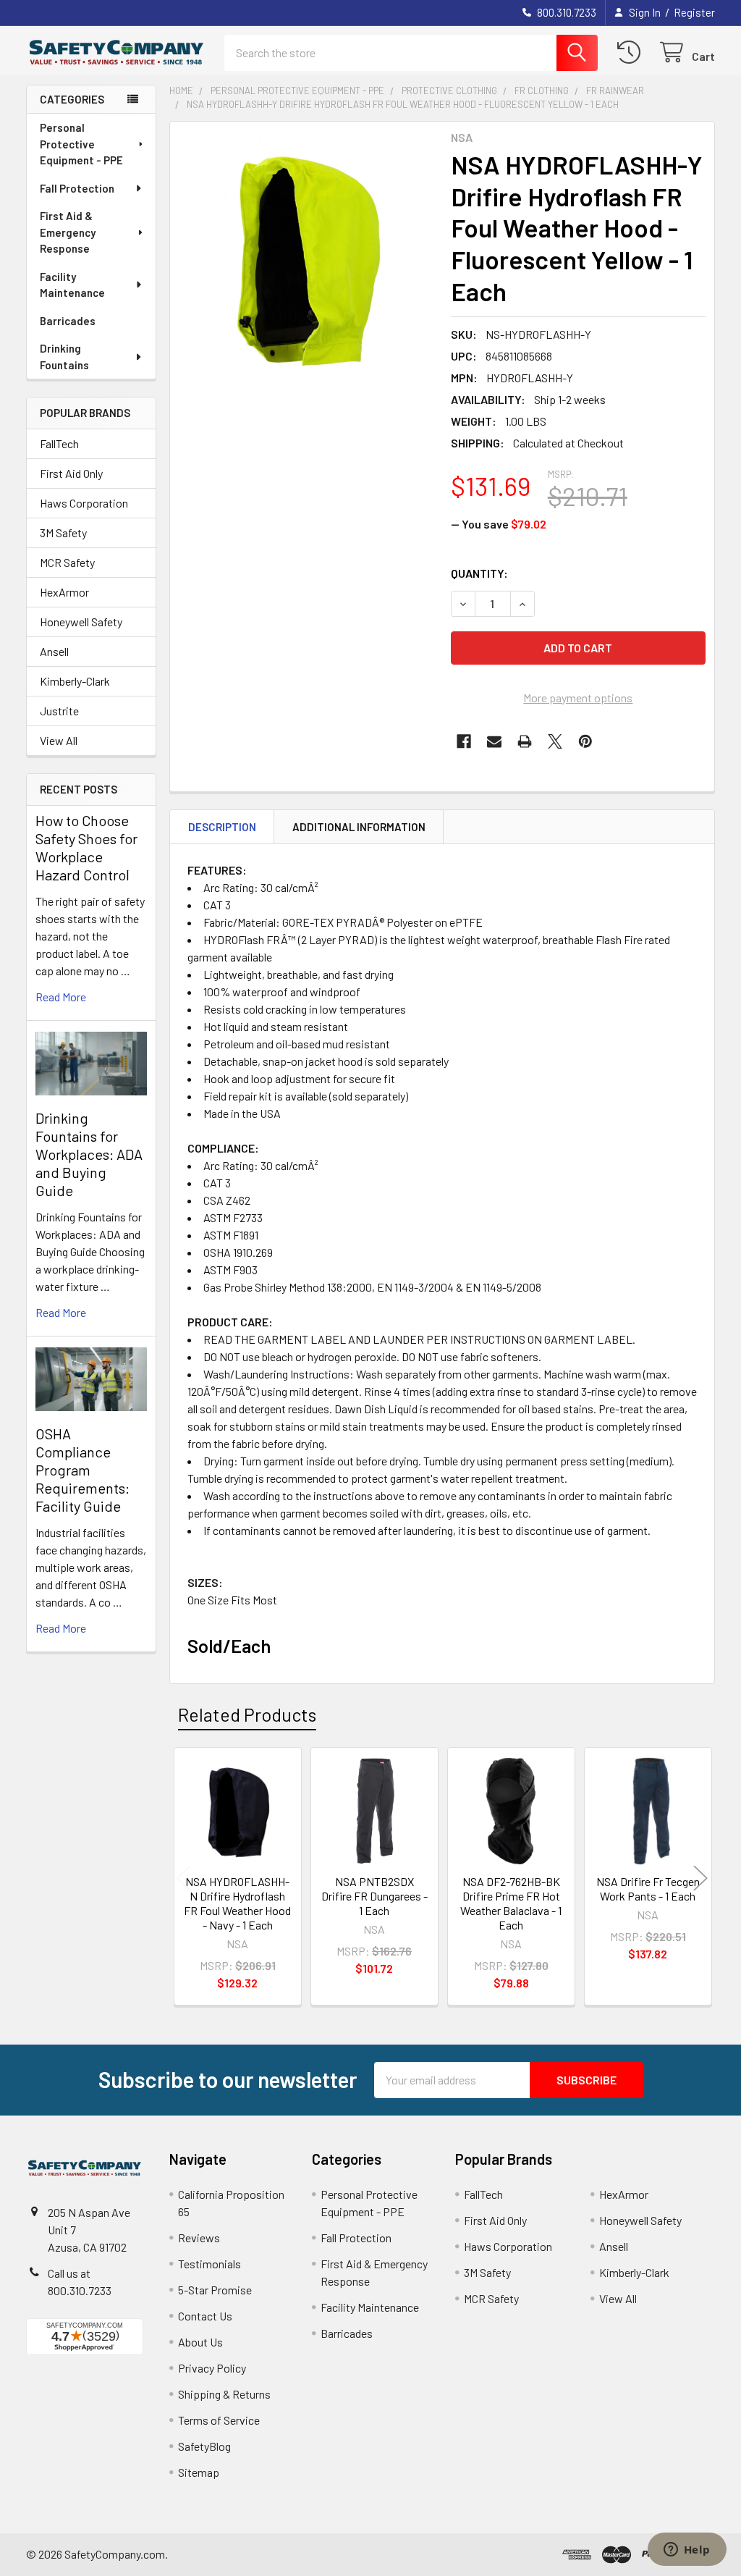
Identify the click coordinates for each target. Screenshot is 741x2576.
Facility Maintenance (72, 285)
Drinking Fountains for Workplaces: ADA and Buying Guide (89, 1154)
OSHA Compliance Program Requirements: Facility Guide (82, 1470)
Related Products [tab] (247, 1714)
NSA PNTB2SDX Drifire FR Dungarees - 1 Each (374, 1896)
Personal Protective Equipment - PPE (81, 144)
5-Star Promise (215, 2290)
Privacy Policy (212, 2368)
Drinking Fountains (64, 357)
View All (59, 740)
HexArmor (64, 592)
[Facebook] (464, 741)
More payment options (578, 698)
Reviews (199, 2238)
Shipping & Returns (224, 2394)
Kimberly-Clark (75, 681)
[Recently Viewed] (632, 52)
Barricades (68, 321)
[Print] (525, 741)
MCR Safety (67, 562)
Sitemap (199, 2472)
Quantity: (479, 573)
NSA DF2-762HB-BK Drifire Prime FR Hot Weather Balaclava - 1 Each (511, 1903)
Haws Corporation (84, 503)
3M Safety (63, 533)
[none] (306, 258)
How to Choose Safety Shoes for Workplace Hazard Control (86, 847)
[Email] (494, 741)
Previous (184, 1878)
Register (694, 12)
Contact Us (205, 2316)
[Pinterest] (585, 741)
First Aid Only (71, 473)
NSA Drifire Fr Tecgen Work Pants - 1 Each (648, 1889)
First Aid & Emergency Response (68, 232)
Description (222, 827)
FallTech (59, 443)
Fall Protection (77, 188)
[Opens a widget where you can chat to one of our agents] (687, 2551)
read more (61, 997)
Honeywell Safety (81, 622)
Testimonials (209, 2264)
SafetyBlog (204, 2446)
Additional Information (359, 827)
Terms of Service (219, 2420)
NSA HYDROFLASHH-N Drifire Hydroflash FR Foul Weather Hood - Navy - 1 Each (237, 1903)
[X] (555, 741)
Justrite (59, 711)
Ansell (54, 651)
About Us (200, 2342)
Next (700, 1878)
